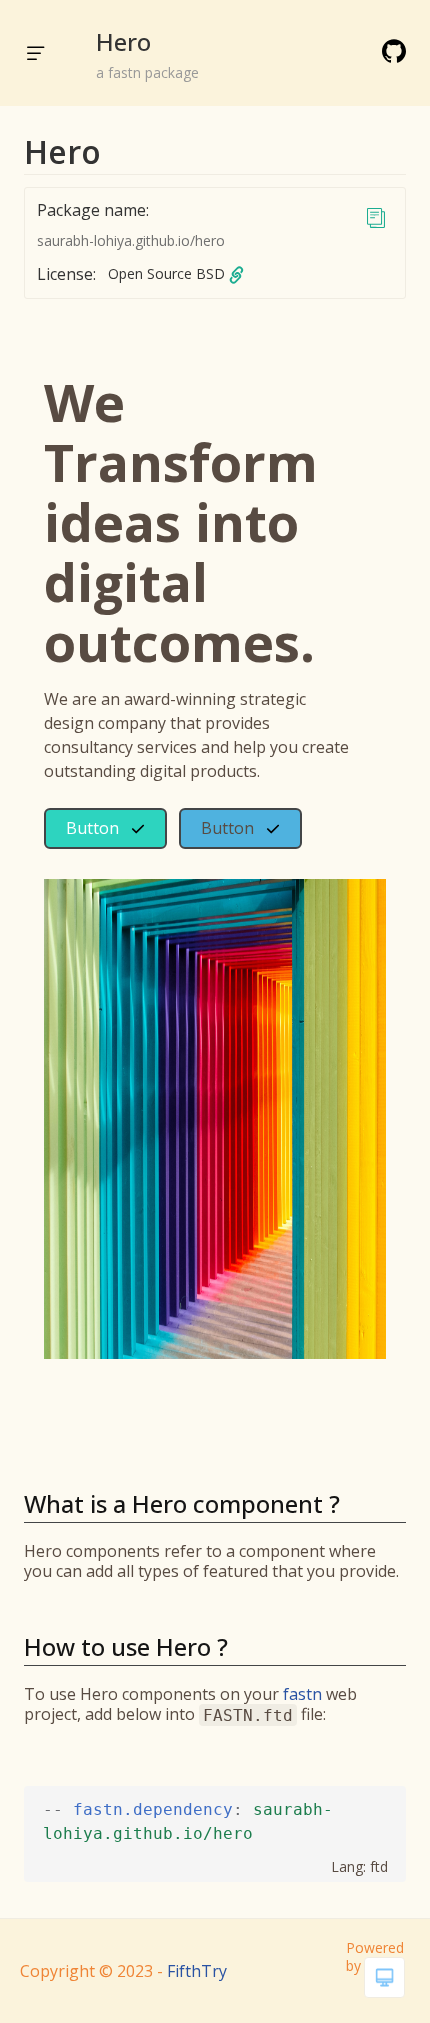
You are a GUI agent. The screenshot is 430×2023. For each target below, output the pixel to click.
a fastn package (147, 72)
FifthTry (197, 1971)
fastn (302, 1694)
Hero (123, 41)
